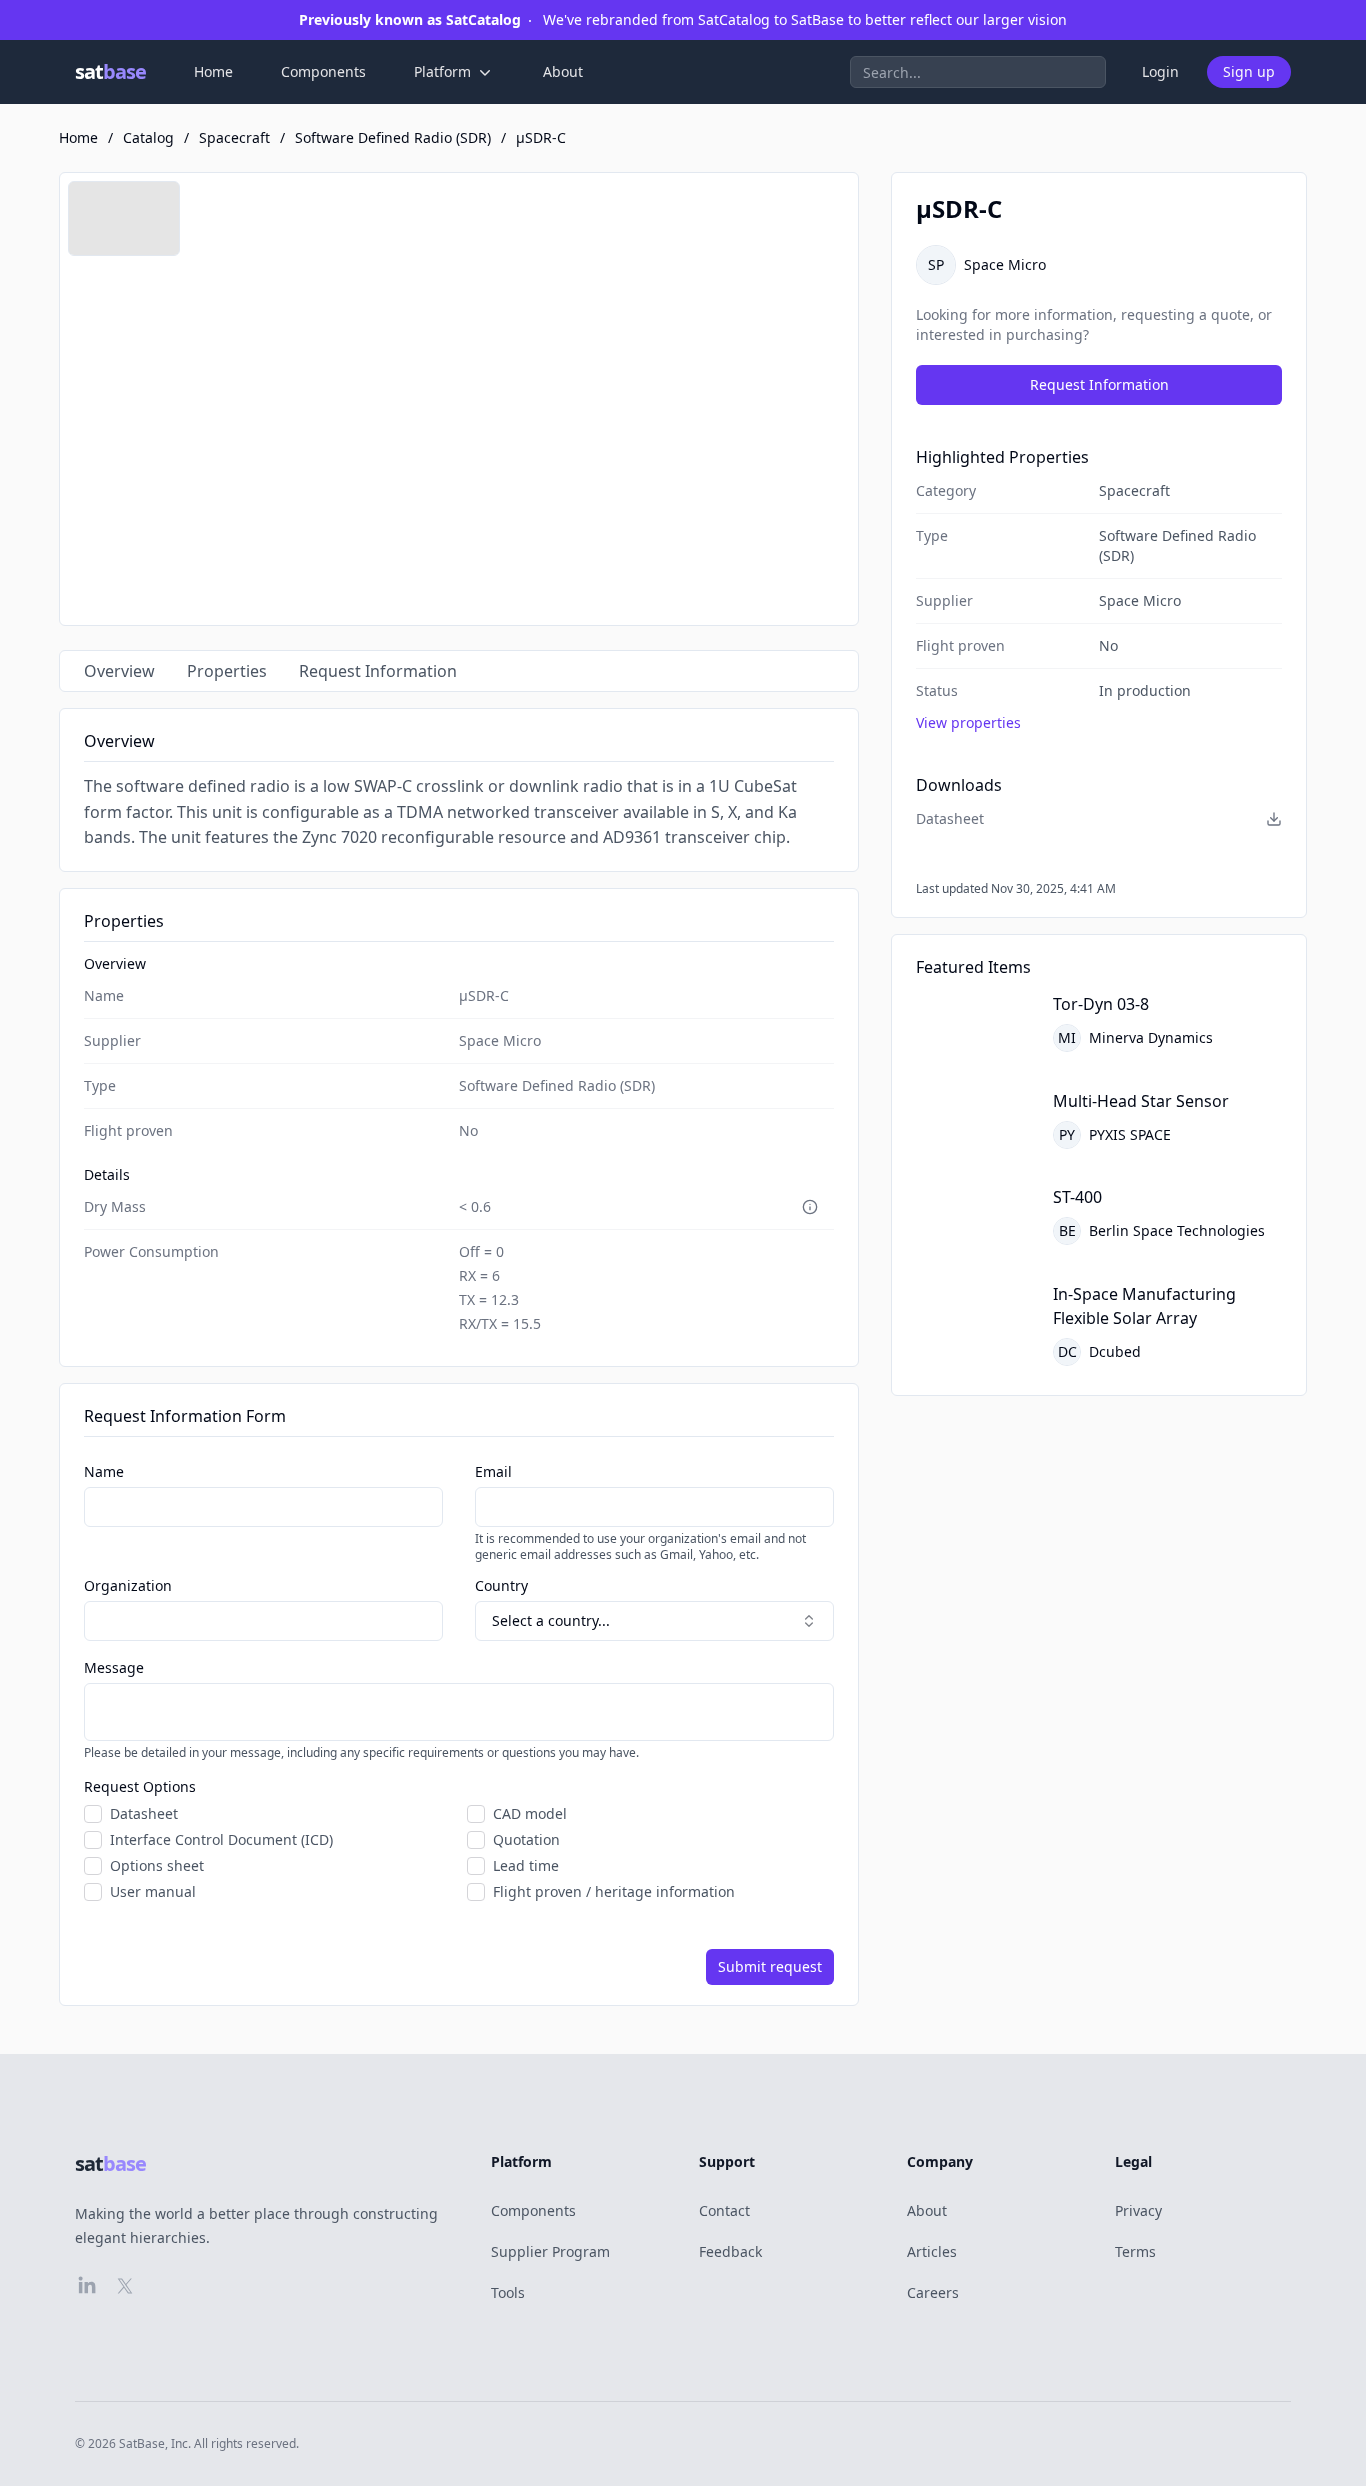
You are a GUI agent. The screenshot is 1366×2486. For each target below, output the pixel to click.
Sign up (1249, 71)
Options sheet (157, 1866)
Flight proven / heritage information (614, 1892)
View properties (968, 722)
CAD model (530, 1814)
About (563, 71)
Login (1160, 71)
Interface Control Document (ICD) (221, 1840)
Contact (724, 2210)
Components (323, 71)
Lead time (526, 1866)
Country (501, 1586)
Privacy (1138, 2210)
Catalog (148, 137)
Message (114, 1668)
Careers (933, 2292)
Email (493, 1472)
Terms (1135, 2251)
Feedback (730, 2251)
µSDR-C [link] (541, 137)
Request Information (378, 671)
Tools (508, 2292)
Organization (128, 1586)
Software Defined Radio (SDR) (393, 137)
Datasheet (144, 1814)
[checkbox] (93, 1814)
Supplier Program (550, 2251)
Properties (227, 671)
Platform (442, 71)
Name (104, 1472)
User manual (153, 1892)
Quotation (526, 1840)
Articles (932, 2251)
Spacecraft (234, 137)
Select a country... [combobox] (551, 1620)
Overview (119, 671)
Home (213, 71)
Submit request (770, 1966)
